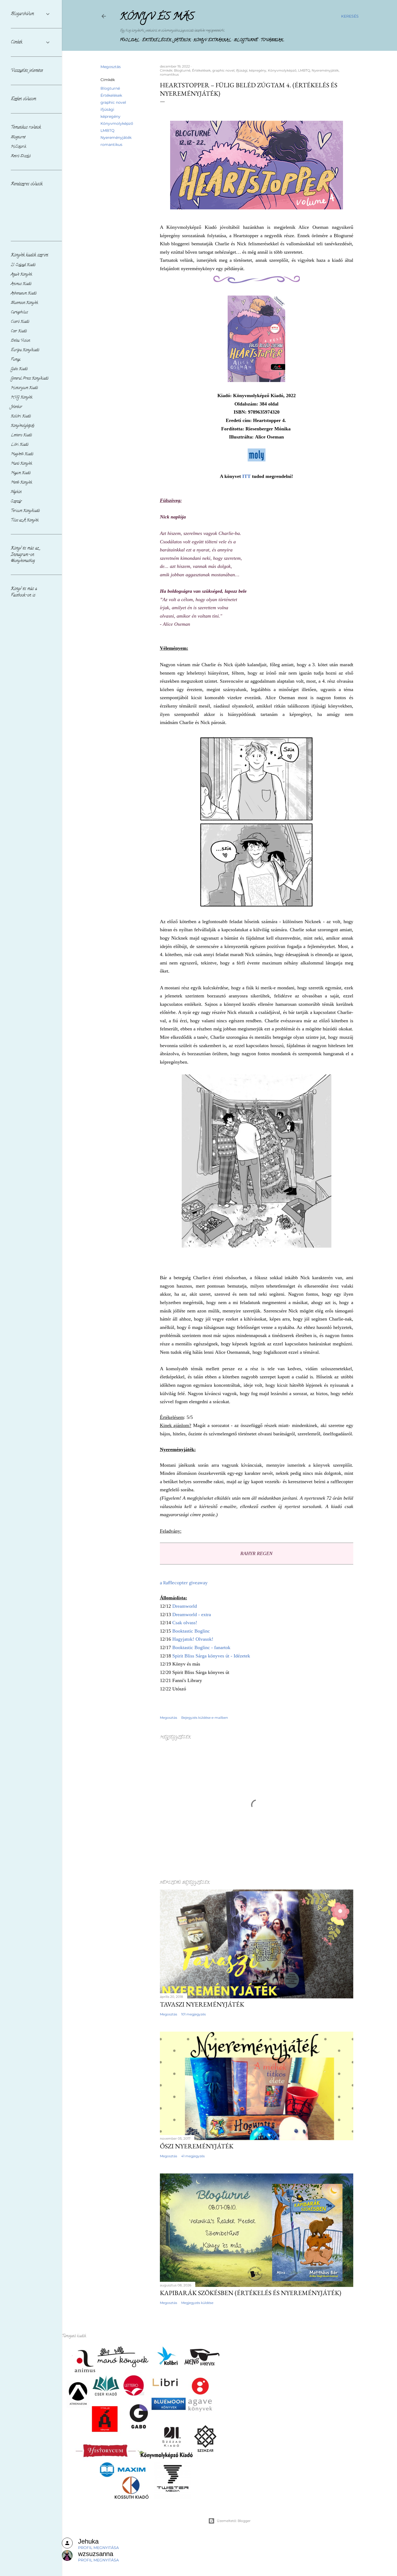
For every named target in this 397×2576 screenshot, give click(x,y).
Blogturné (246, 40)
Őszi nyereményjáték (197, 2146)
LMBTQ (107, 130)
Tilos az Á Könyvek (25, 520)
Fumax (16, 360)
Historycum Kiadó (24, 388)
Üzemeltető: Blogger (234, 2521)
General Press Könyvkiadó (30, 379)
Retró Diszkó (21, 156)
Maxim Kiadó (21, 473)
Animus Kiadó (21, 284)
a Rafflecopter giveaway (184, 1583)
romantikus (111, 145)
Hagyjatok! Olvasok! (193, 1639)
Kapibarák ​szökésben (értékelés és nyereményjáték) (251, 2293)
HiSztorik (18, 147)
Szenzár (16, 502)
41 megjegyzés (193, 2156)
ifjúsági (107, 109)
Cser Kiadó (19, 331)
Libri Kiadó (20, 445)
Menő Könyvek (21, 483)
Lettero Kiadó (21, 435)
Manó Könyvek (21, 464)
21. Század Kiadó (23, 265)
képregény (110, 116)
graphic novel (113, 102)
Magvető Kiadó (22, 454)
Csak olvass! (185, 1623)
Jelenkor (16, 407)
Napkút (16, 492)
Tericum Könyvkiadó (25, 511)
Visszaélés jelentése (27, 71)
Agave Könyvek (21, 275)
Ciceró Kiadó (20, 322)
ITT (246, 476)
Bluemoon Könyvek (24, 303)
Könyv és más (157, 17)
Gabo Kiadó (19, 369)
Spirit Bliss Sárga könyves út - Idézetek (211, 1656)
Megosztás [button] (111, 67)
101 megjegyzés (194, 2014)
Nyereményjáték (116, 138)
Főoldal (130, 40)
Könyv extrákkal (212, 40)
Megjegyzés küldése (197, 2303)
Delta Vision (20, 341)
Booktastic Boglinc (191, 1631)
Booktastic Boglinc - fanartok (201, 1647)
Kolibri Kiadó (21, 416)
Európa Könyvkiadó (25, 350)
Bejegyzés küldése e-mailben (205, 1718)
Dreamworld (185, 1606)
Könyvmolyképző (117, 123)
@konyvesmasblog (23, 561)
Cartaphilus (19, 312)
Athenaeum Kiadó (24, 294)
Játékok (182, 40)
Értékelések (157, 40)
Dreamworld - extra (192, 1614)
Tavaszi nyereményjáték (202, 2004)
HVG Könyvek (22, 398)
